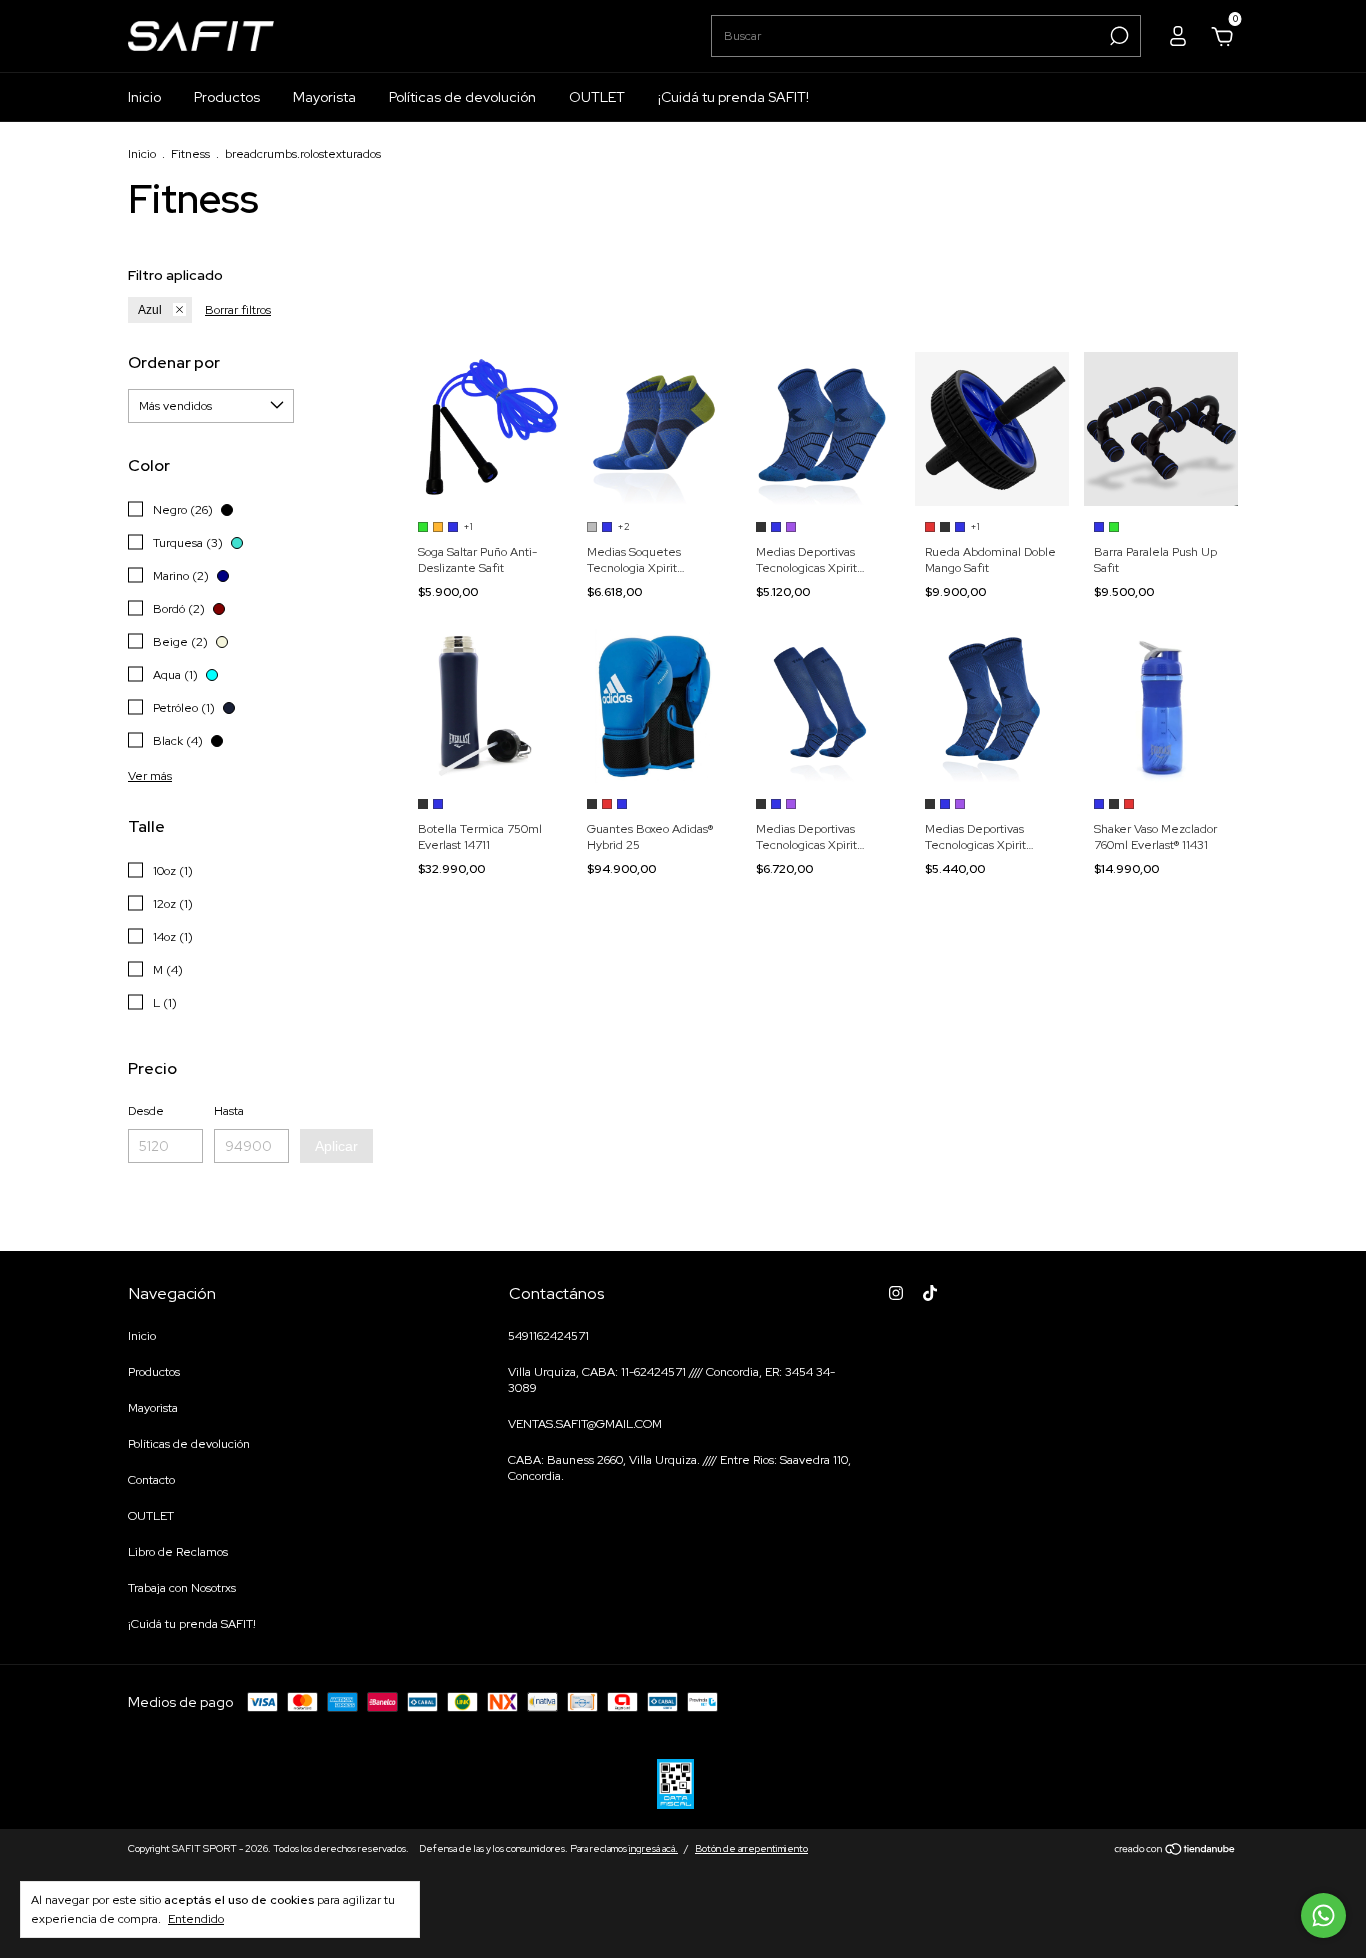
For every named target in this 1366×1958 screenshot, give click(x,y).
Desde (146, 1111)
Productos (227, 97)
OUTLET (597, 97)
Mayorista (324, 97)
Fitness (190, 154)
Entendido (196, 1919)
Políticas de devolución (462, 97)
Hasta (229, 1111)
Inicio (144, 97)
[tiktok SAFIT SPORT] (930, 1293)
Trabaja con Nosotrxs (182, 1588)
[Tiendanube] (1175, 1851)
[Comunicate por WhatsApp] (1323, 1915)
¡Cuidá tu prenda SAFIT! (733, 97)
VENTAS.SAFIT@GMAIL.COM (585, 1424)
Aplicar (336, 1146)
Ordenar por (174, 362)
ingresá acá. (653, 1848)
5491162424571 (548, 1336)
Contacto (151, 1480)
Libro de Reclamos (178, 1552)
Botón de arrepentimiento (751, 1848)
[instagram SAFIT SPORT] (896, 1293)
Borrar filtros (238, 310)
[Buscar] (1117, 36)
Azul (150, 310)
